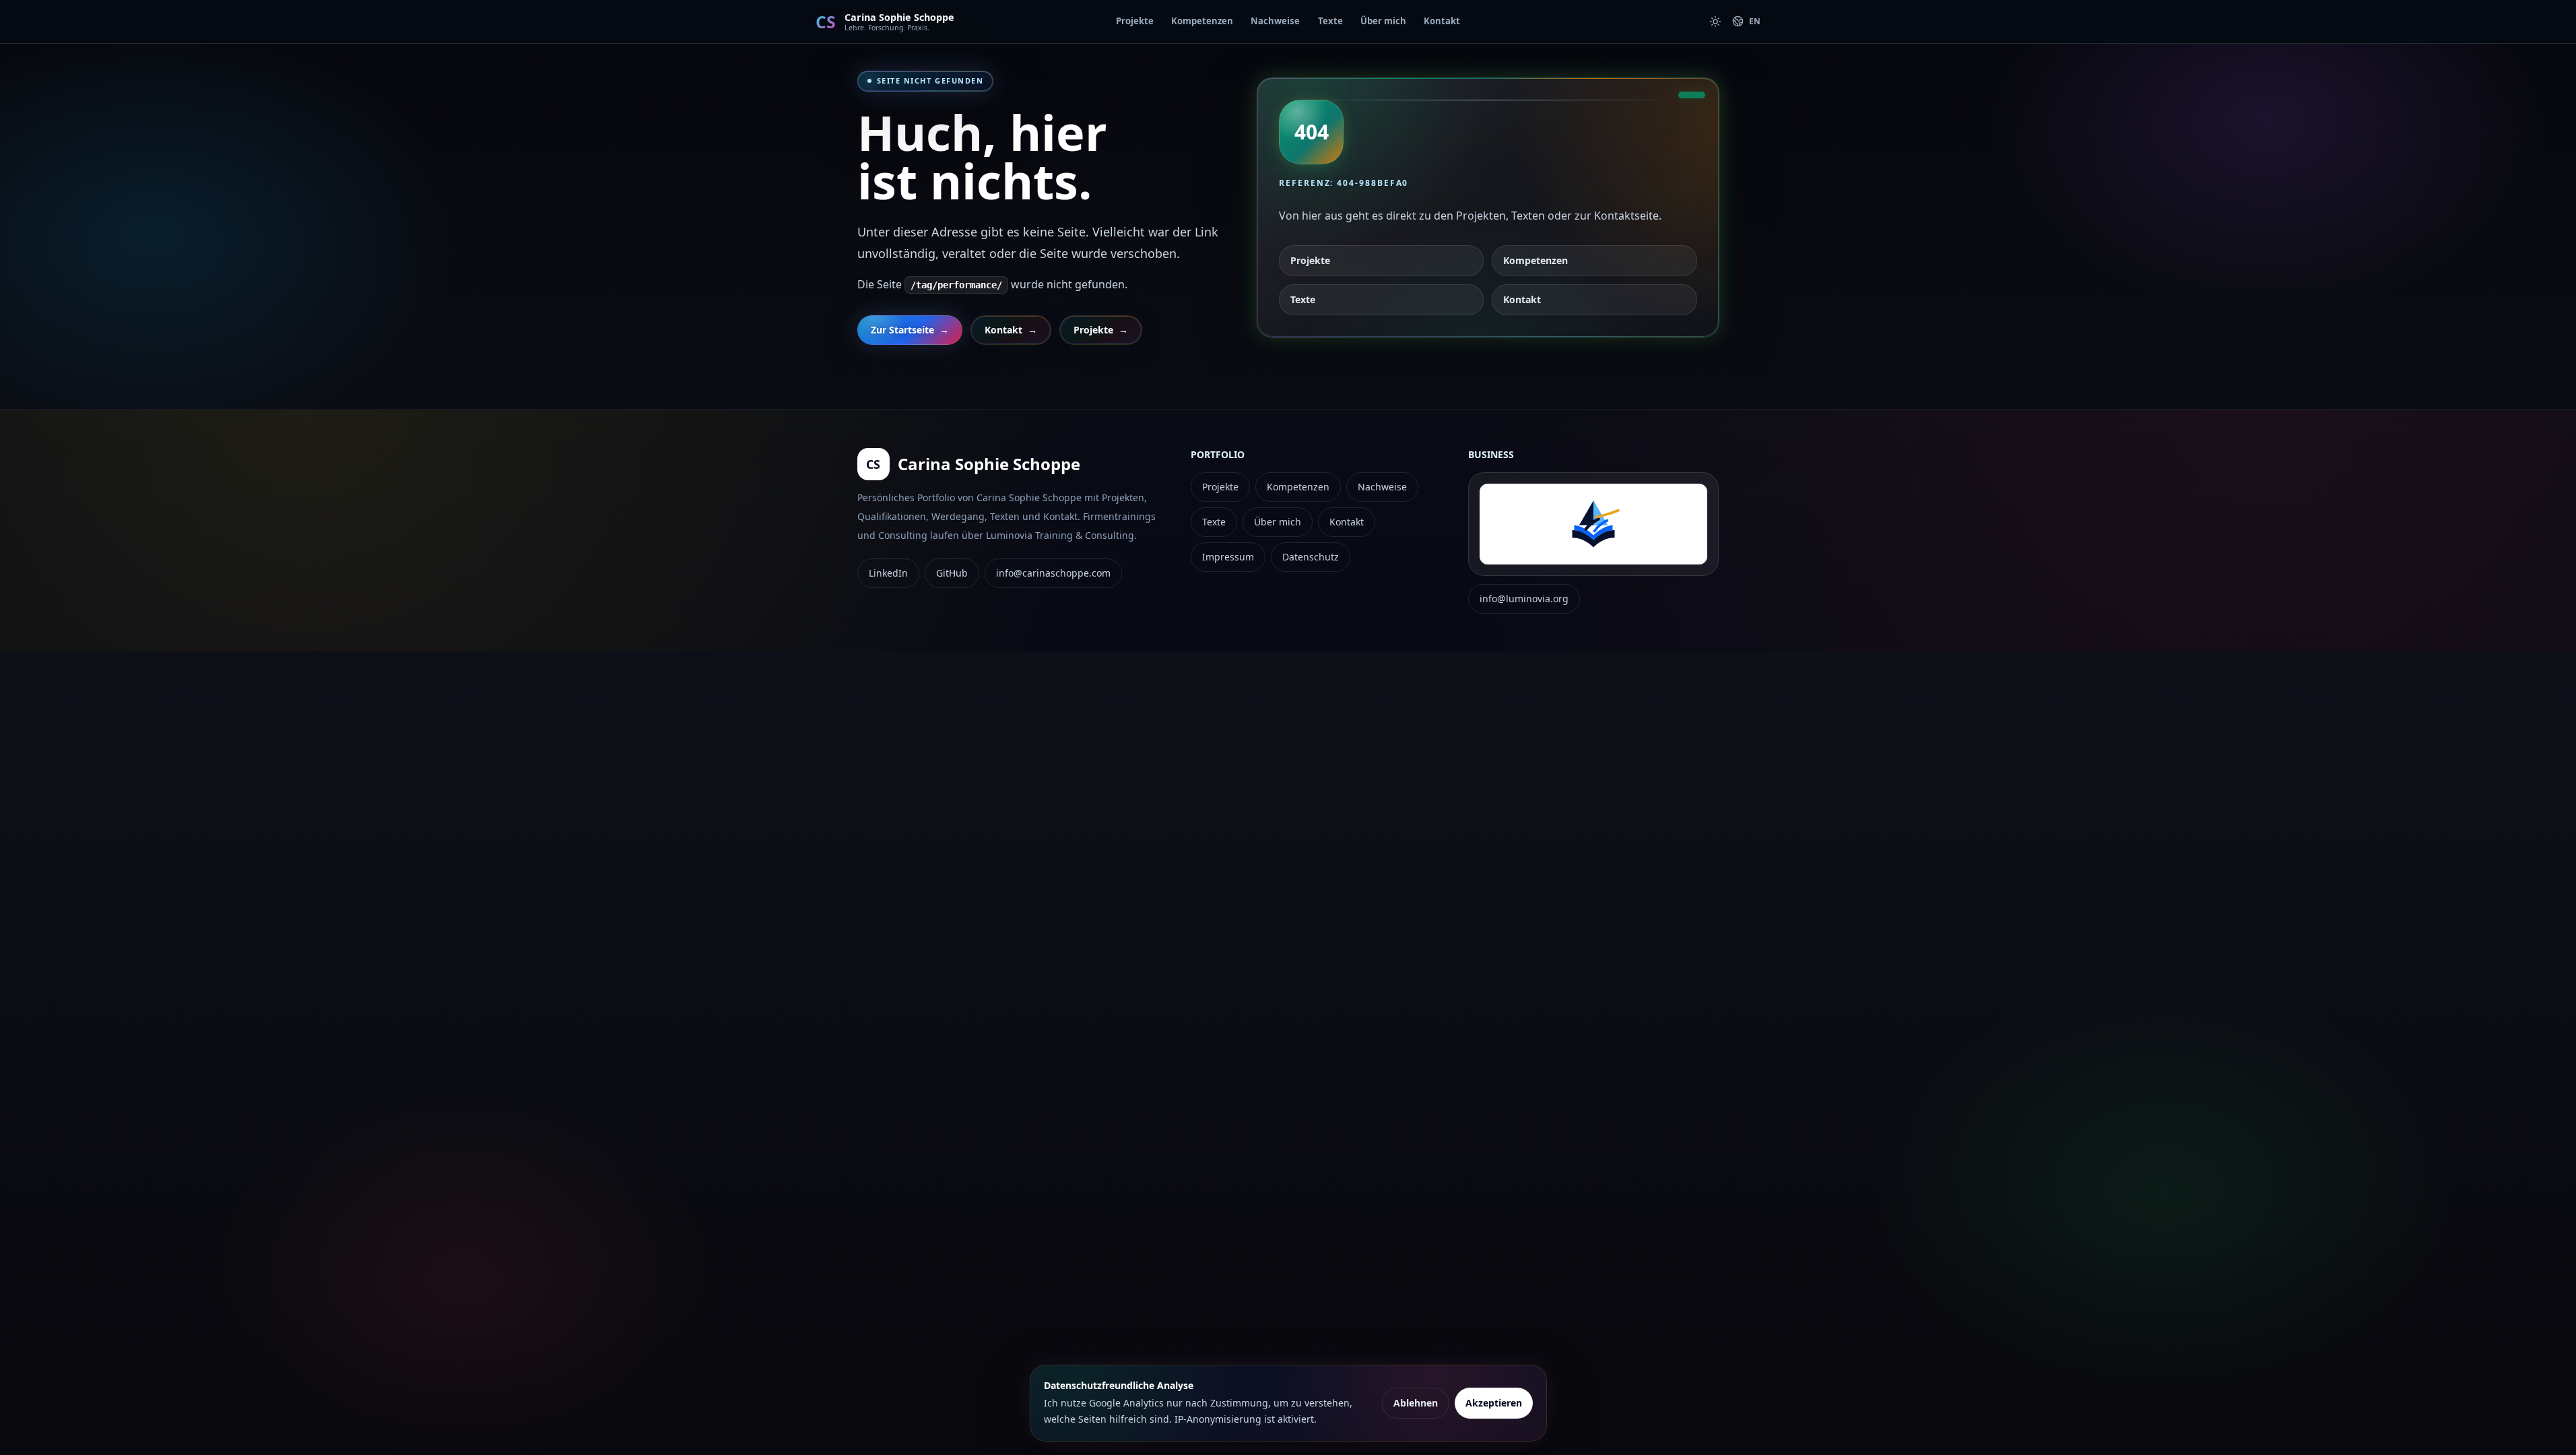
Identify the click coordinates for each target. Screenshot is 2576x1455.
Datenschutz (1311, 557)
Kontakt (1442, 21)
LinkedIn (888, 573)
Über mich (1383, 21)
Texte (1330, 21)
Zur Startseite (910, 330)
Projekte (1135, 21)
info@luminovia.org (1524, 599)
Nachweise (1275, 21)
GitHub (952, 573)
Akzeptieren (1494, 1403)
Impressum (1228, 557)
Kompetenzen (1202, 21)
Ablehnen (1416, 1403)
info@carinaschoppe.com (1053, 573)
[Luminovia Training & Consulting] (1593, 524)
